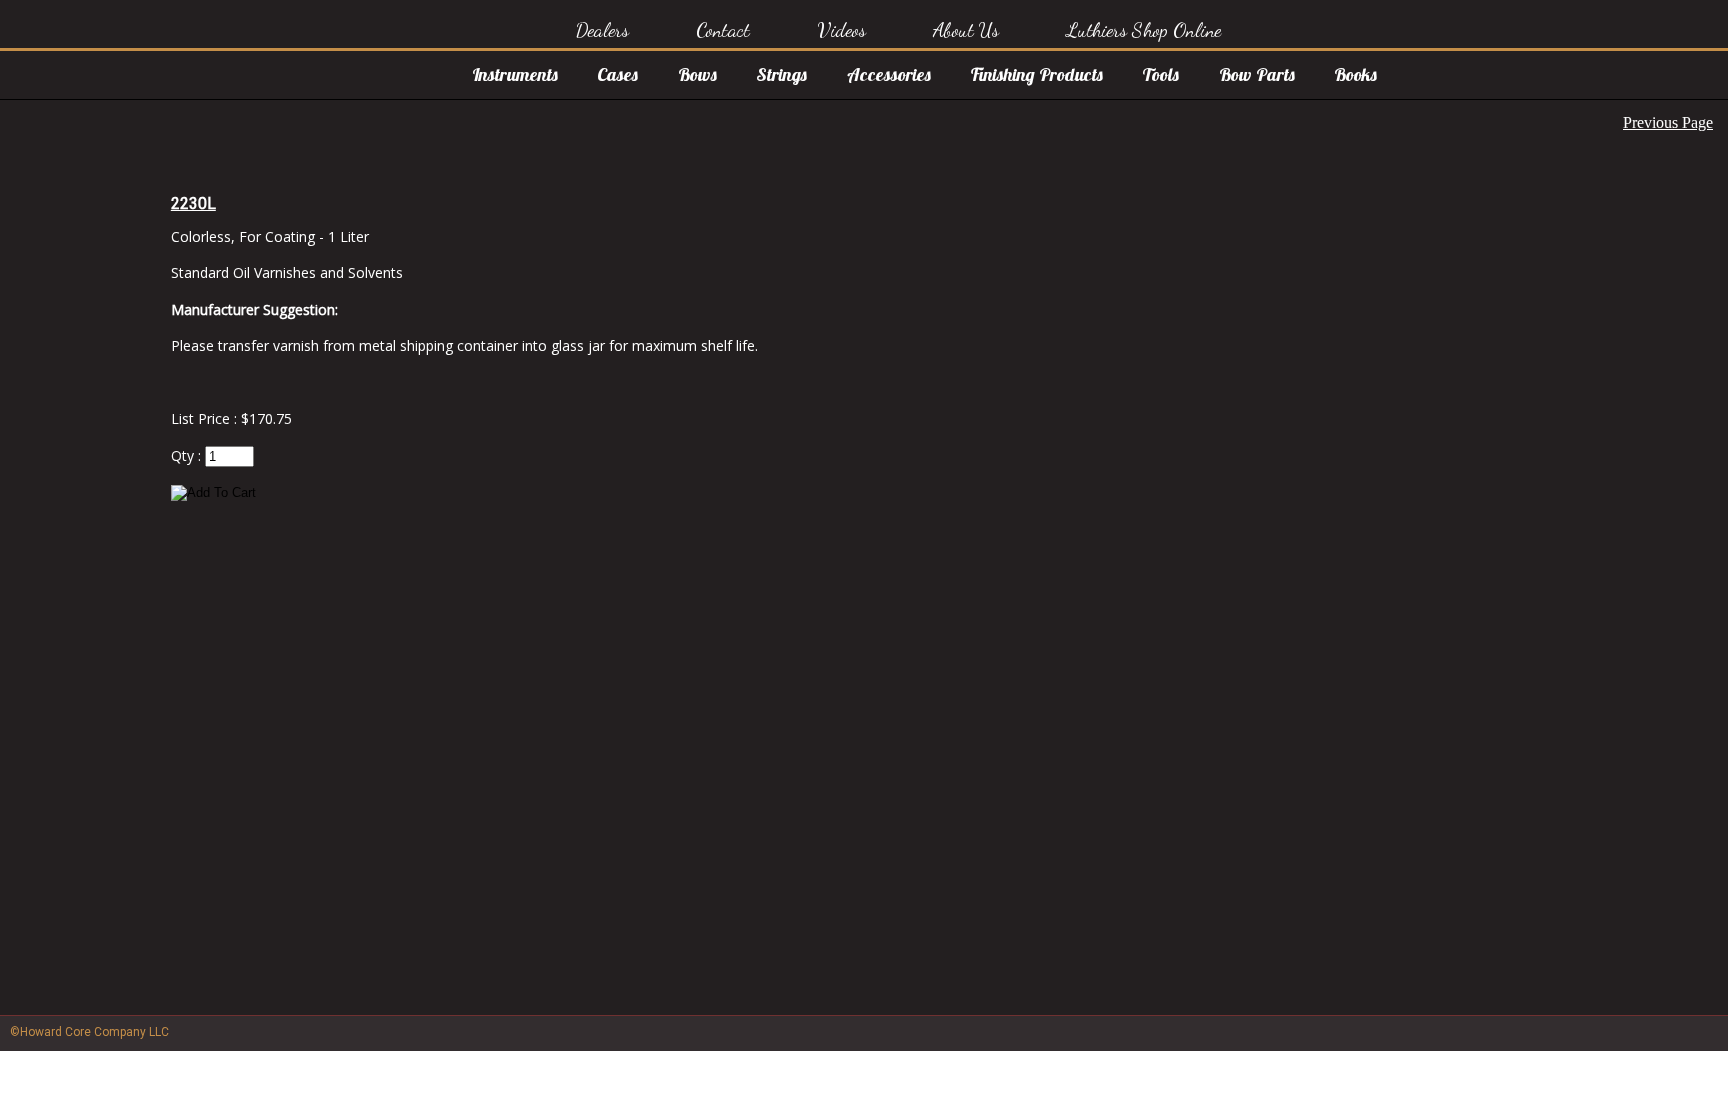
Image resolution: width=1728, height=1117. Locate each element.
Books (1355, 74)
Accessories (889, 74)
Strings (781, 74)
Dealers (602, 30)
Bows (697, 74)
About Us (966, 30)
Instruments (515, 74)
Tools (1160, 74)
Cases (617, 74)
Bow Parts (1257, 74)
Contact (723, 30)
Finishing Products (1037, 74)
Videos (842, 30)
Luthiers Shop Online (1143, 30)
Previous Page (1668, 122)
